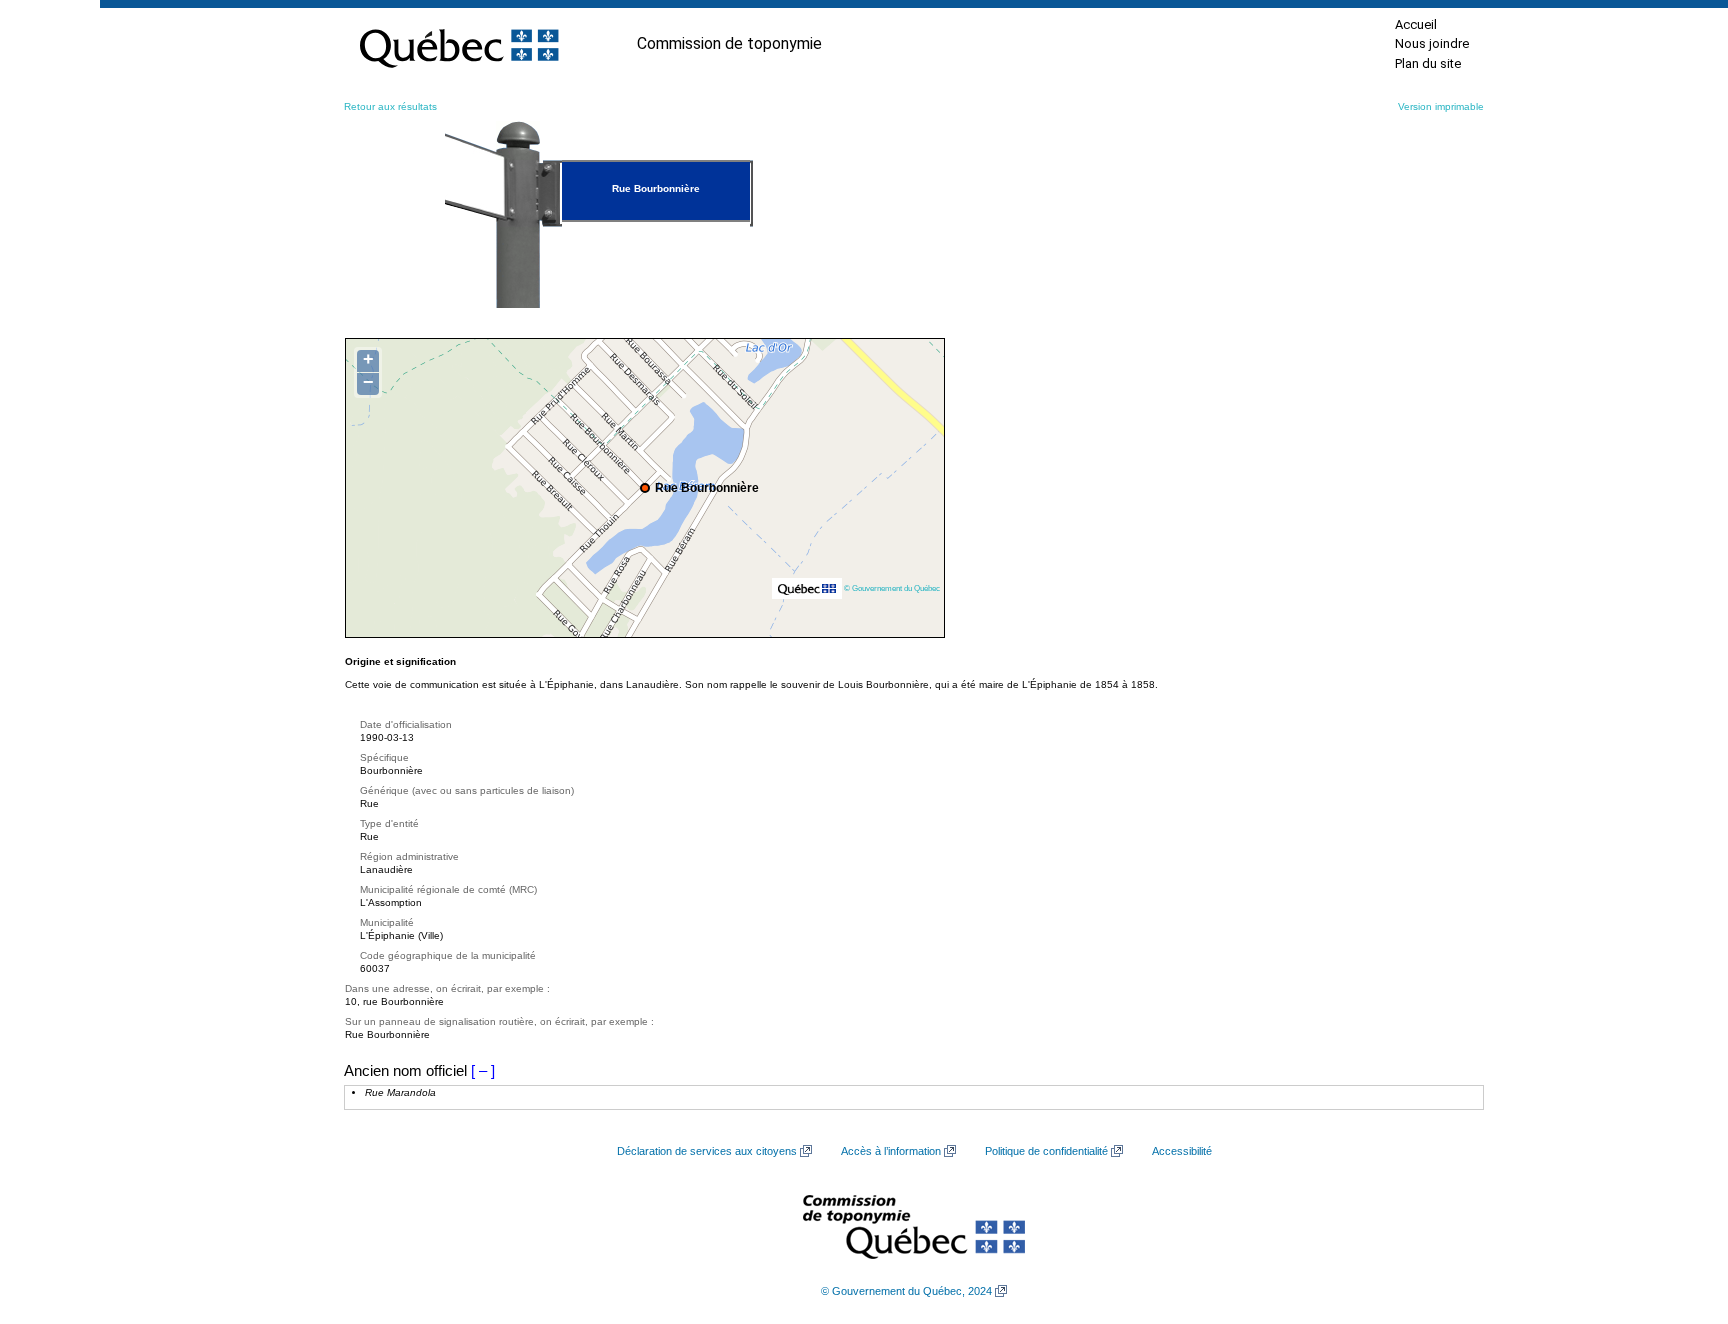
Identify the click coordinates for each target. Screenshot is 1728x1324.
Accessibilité (1182, 1151)
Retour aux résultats (390, 106)
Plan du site (1428, 63)
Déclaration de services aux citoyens (707, 1151)
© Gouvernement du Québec (892, 588)
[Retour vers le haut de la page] (1678, 1214)
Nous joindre (1432, 43)
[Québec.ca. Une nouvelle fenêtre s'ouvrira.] (459, 44)
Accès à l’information (891, 1151)
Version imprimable (1441, 106)
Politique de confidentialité (1046, 1151)
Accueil (1416, 24)
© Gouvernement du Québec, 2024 (906, 1291)
